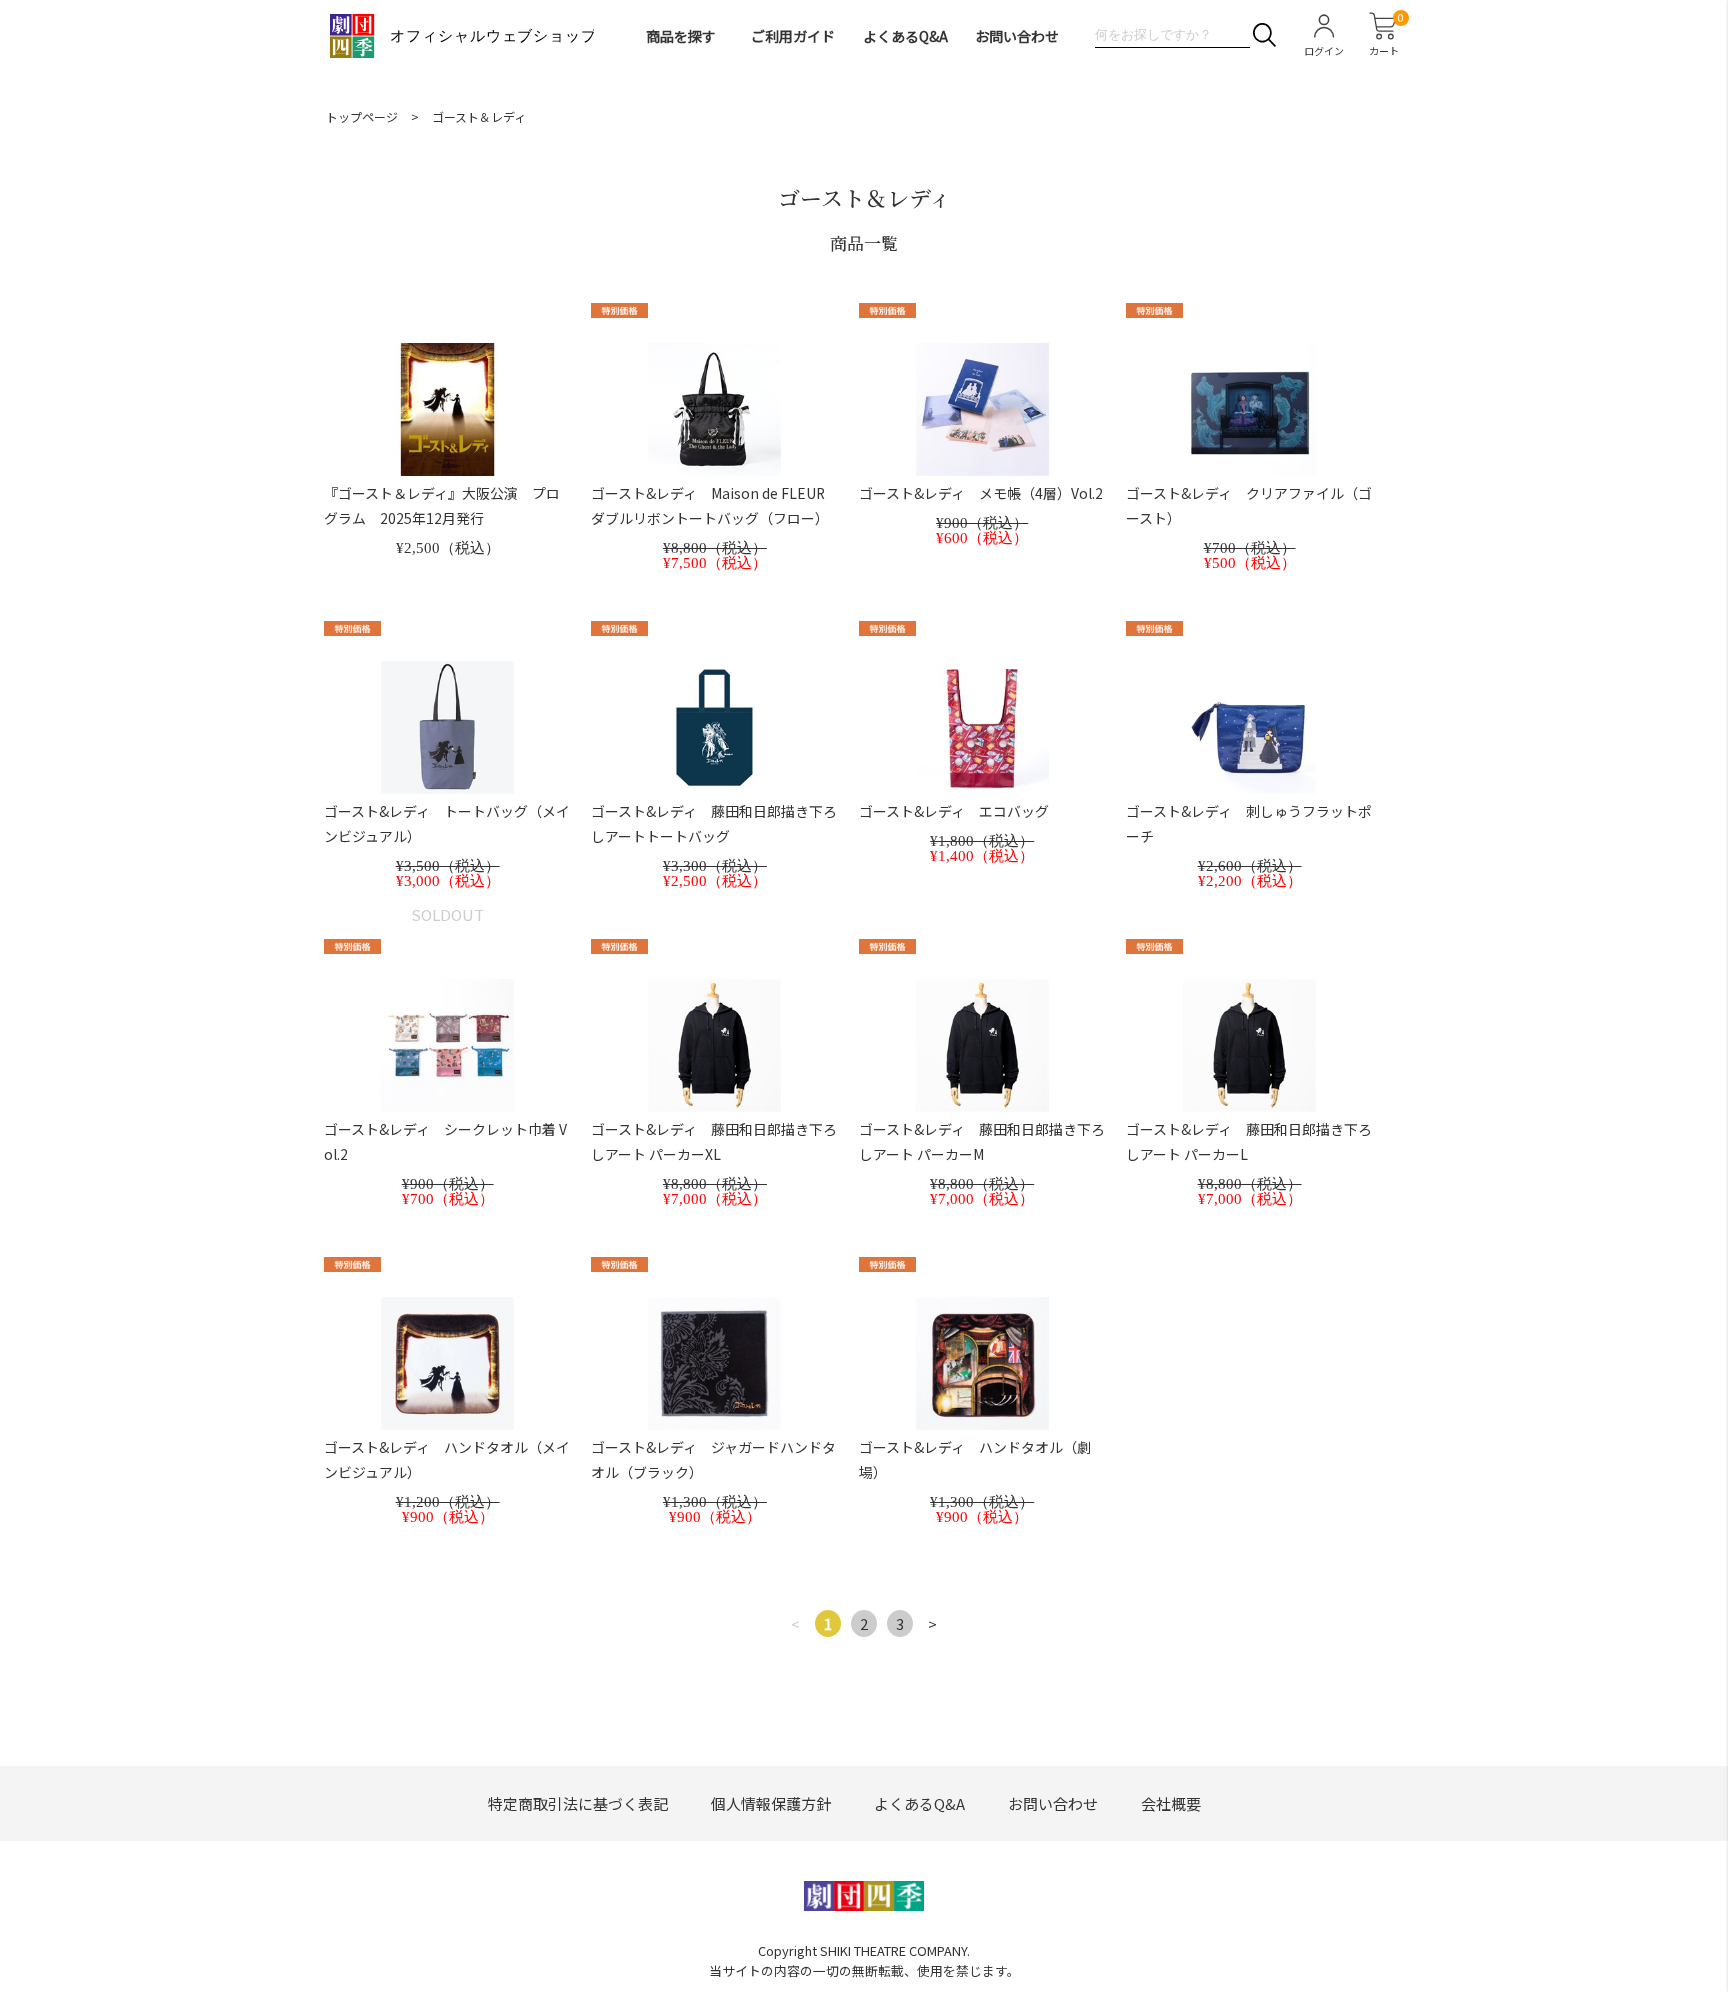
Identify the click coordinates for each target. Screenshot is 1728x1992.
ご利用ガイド (793, 36)
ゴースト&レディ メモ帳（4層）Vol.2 (981, 493)
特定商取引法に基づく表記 (578, 1803)
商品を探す (681, 36)
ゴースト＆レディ (479, 116)
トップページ (362, 116)
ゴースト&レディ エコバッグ (954, 811)
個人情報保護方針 (771, 1803)
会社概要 (1171, 1803)
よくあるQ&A (905, 36)
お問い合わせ (1017, 36)
